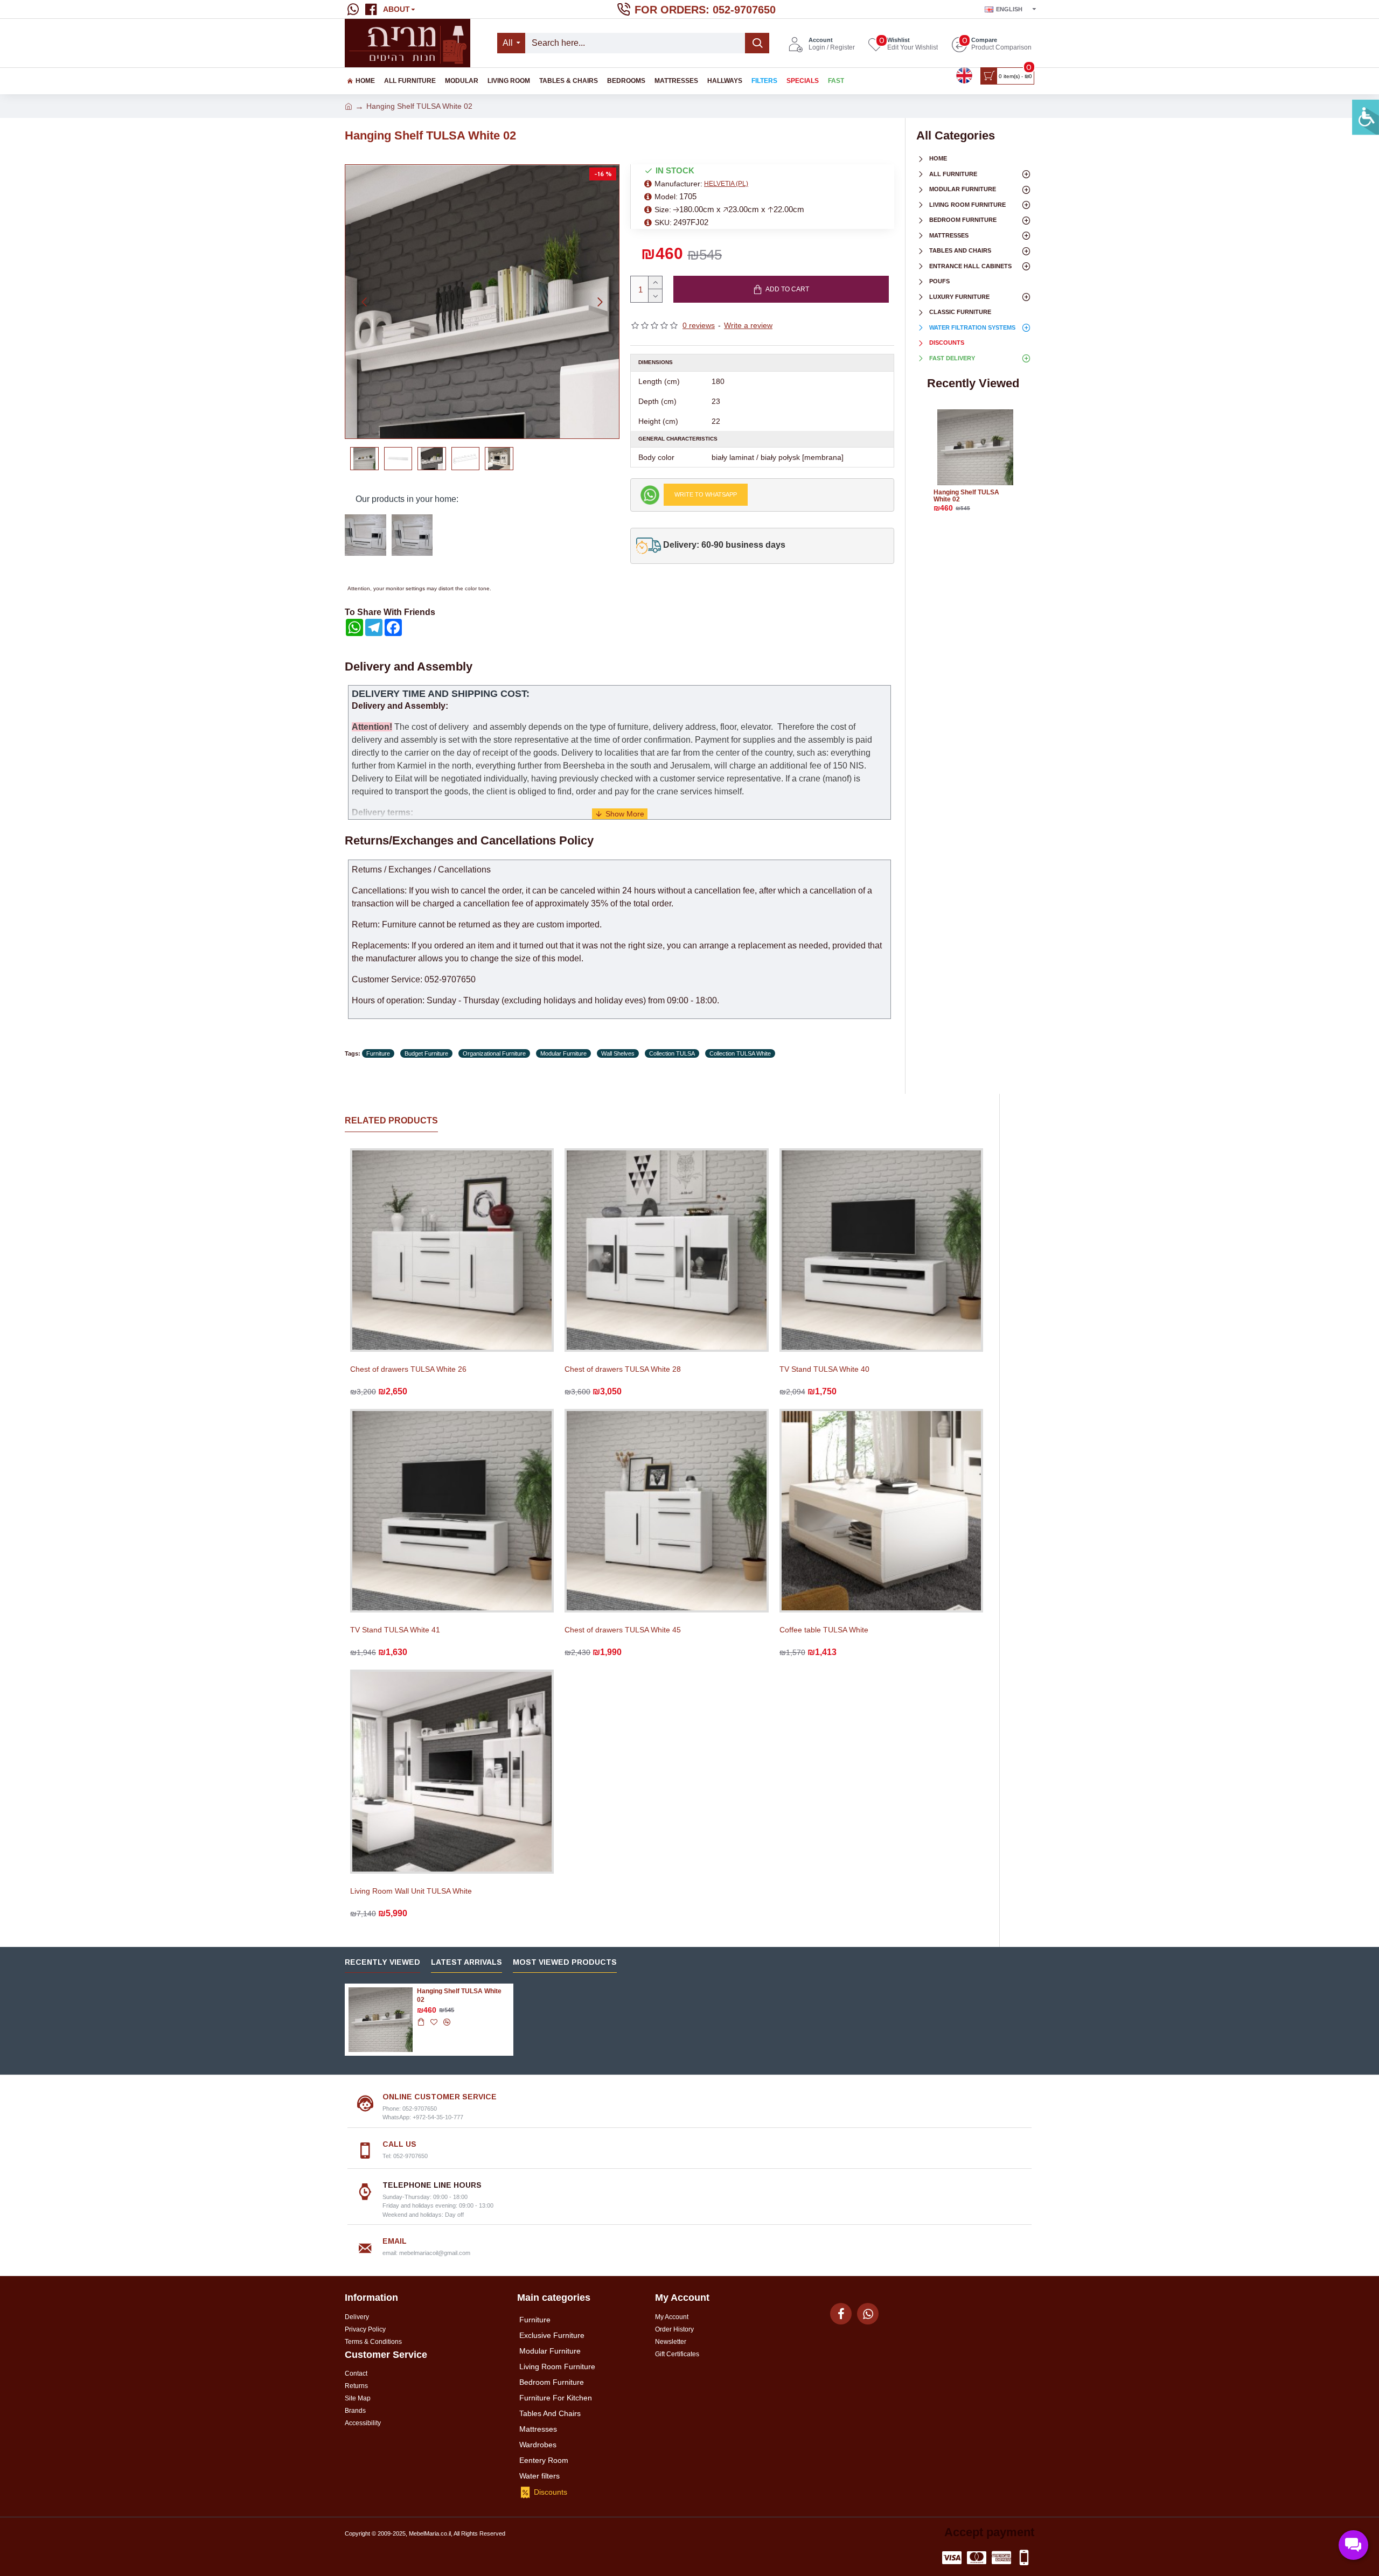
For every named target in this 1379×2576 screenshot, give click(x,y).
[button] (364, 302)
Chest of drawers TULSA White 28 (623, 1369)
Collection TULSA (672, 1053)
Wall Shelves (618, 1053)
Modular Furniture (563, 1053)
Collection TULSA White (740, 1053)
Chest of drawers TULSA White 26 (408, 1369)
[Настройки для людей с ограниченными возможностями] (1366, 117)
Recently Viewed (382, 1962)
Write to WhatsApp (706, 494)
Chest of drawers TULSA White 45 (623, 1630)
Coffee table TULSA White (824, 1630)
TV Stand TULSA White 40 (824, 1369)
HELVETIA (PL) (726, 184)
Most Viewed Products (565, 1962)
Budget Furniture (426, 1053)
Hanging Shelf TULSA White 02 (966, 496)
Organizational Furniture (494, 1053)
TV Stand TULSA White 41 (395, 1630)
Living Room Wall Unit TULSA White (411, 1891)
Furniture (378, 1053)
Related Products (391, 1121)
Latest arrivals (466, 1962)
